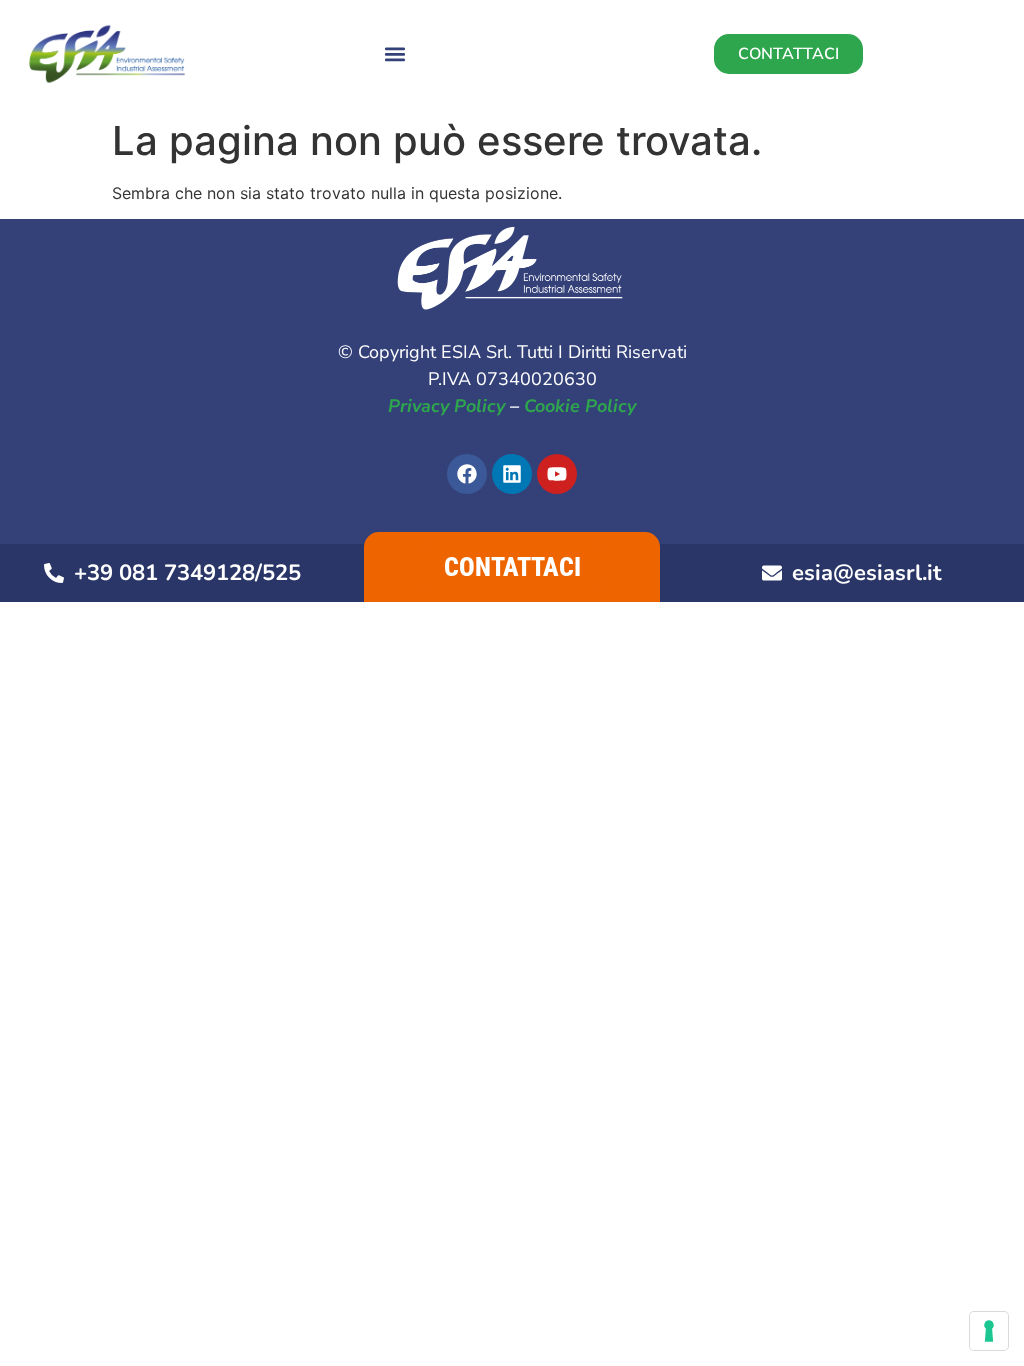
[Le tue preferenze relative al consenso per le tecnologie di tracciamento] (989, 1331)
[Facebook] (467, 474)
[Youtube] (557, 474)
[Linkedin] (512, 474)
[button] (394, 54)
